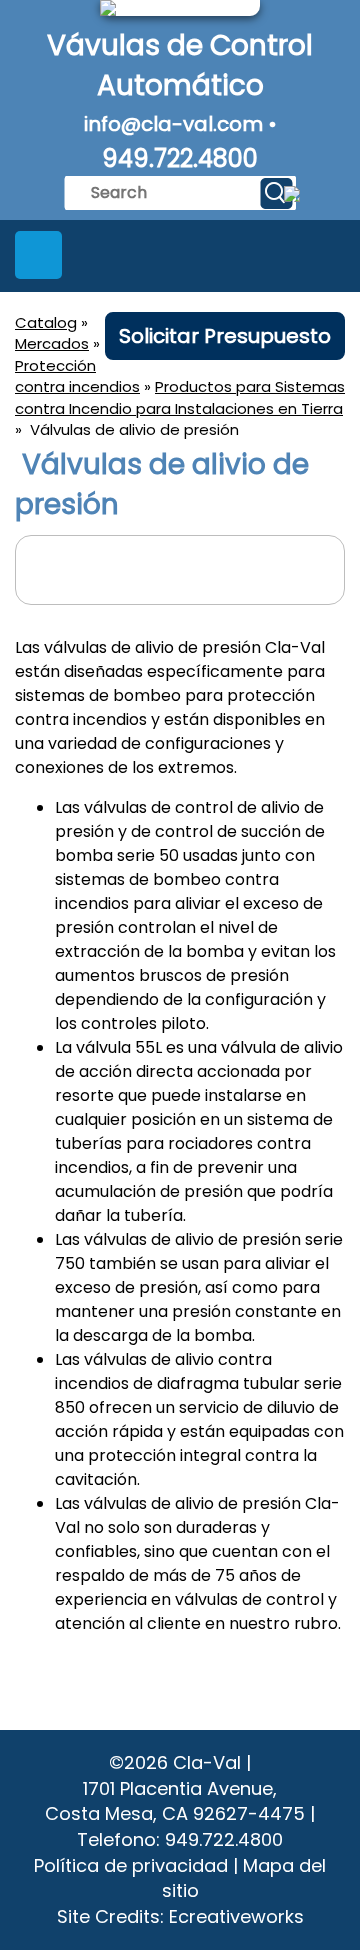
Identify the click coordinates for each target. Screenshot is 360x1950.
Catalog (46, 322)
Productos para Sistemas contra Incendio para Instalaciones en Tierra (180, 397)
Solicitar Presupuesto (225, 336)
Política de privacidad (131, 1865)
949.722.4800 (180, 158)
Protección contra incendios (77, 376)
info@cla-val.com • (180, 124)
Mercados (52, 343)
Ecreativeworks (236, 1916)
